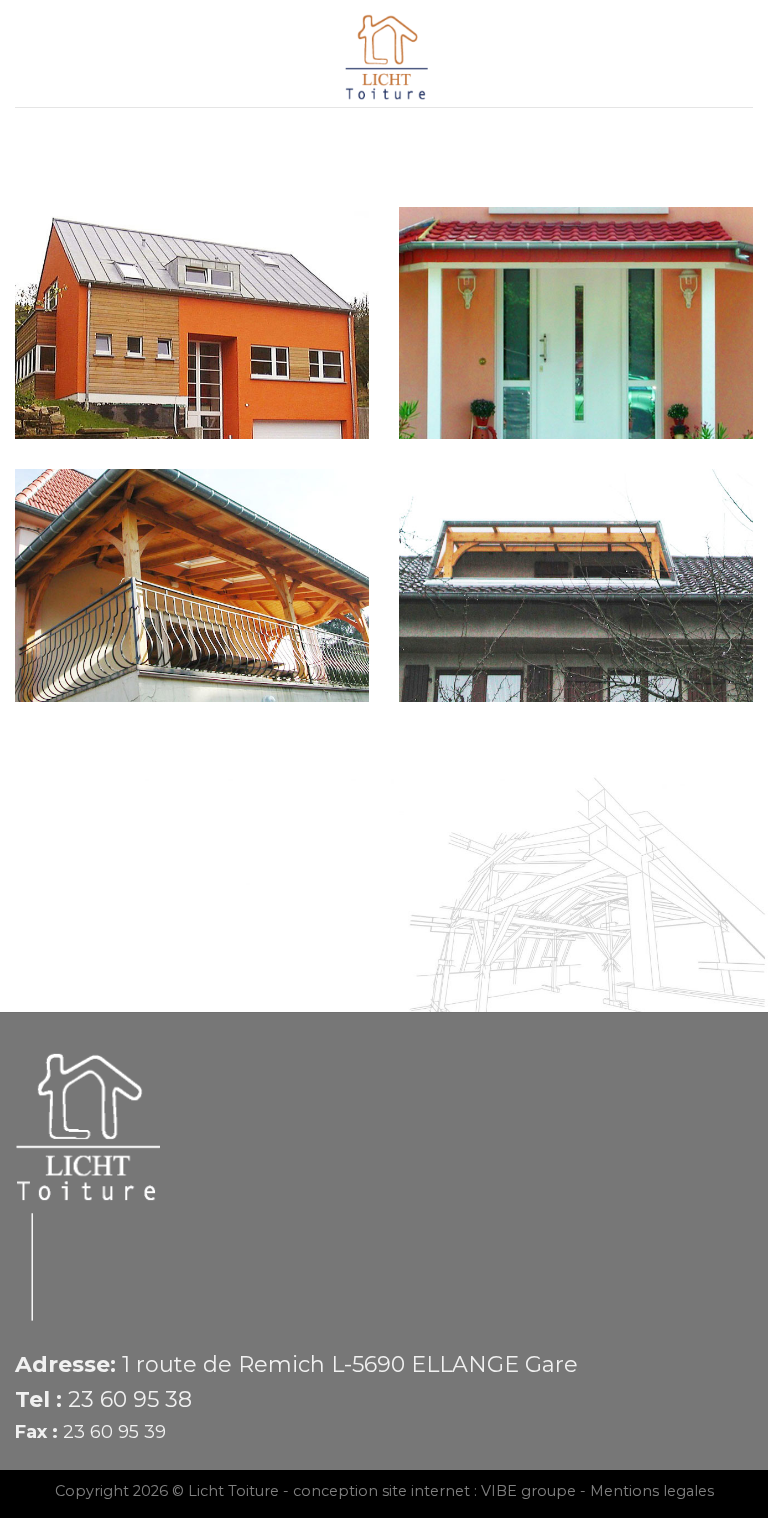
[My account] (743, 54)
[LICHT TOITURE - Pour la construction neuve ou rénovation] (384, 53)
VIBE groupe (528, 1491)
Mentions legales (652, 1491)
